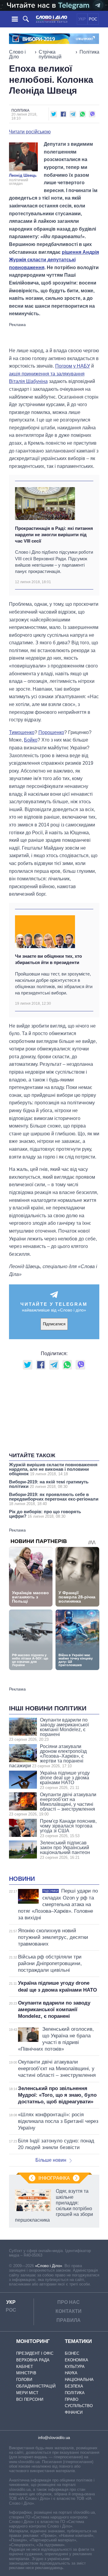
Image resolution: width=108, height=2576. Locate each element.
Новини (22, 1879)
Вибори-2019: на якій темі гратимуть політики (49, 1484)
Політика (89, 52)
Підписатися (54, 1324)
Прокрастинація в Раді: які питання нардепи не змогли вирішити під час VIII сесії (54, 535)
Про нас (69, 2302)
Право (72, 2399)
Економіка (76, 2360)
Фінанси (74, 2412)
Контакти (69, 2311)
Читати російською (30, 132)
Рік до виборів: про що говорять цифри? (45, 1514)
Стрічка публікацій (50, 54)
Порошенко (51, 732)
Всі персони (30, 2399)
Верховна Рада (33, 2360)
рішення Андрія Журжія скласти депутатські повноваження (54, 260)
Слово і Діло (17, 54)
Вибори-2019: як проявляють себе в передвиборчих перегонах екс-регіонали (54, 1499)
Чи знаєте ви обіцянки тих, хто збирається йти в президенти (48, 959)
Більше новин (51, 2160)
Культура (75, 2367)
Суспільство (79, 2406)
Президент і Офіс (35, 2353)
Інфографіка (54, 2178)
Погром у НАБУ (73, 366)
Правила (69, 2320)
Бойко (31, 740)
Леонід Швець (23, 175)
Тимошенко (22, 732)
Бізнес (72, 2353)
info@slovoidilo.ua (54, 2438)
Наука (71, 2373)
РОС (93, 19)
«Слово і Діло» (49, 2266)
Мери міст (27, 2393)
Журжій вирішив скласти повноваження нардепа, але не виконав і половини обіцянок (53, 1469)
